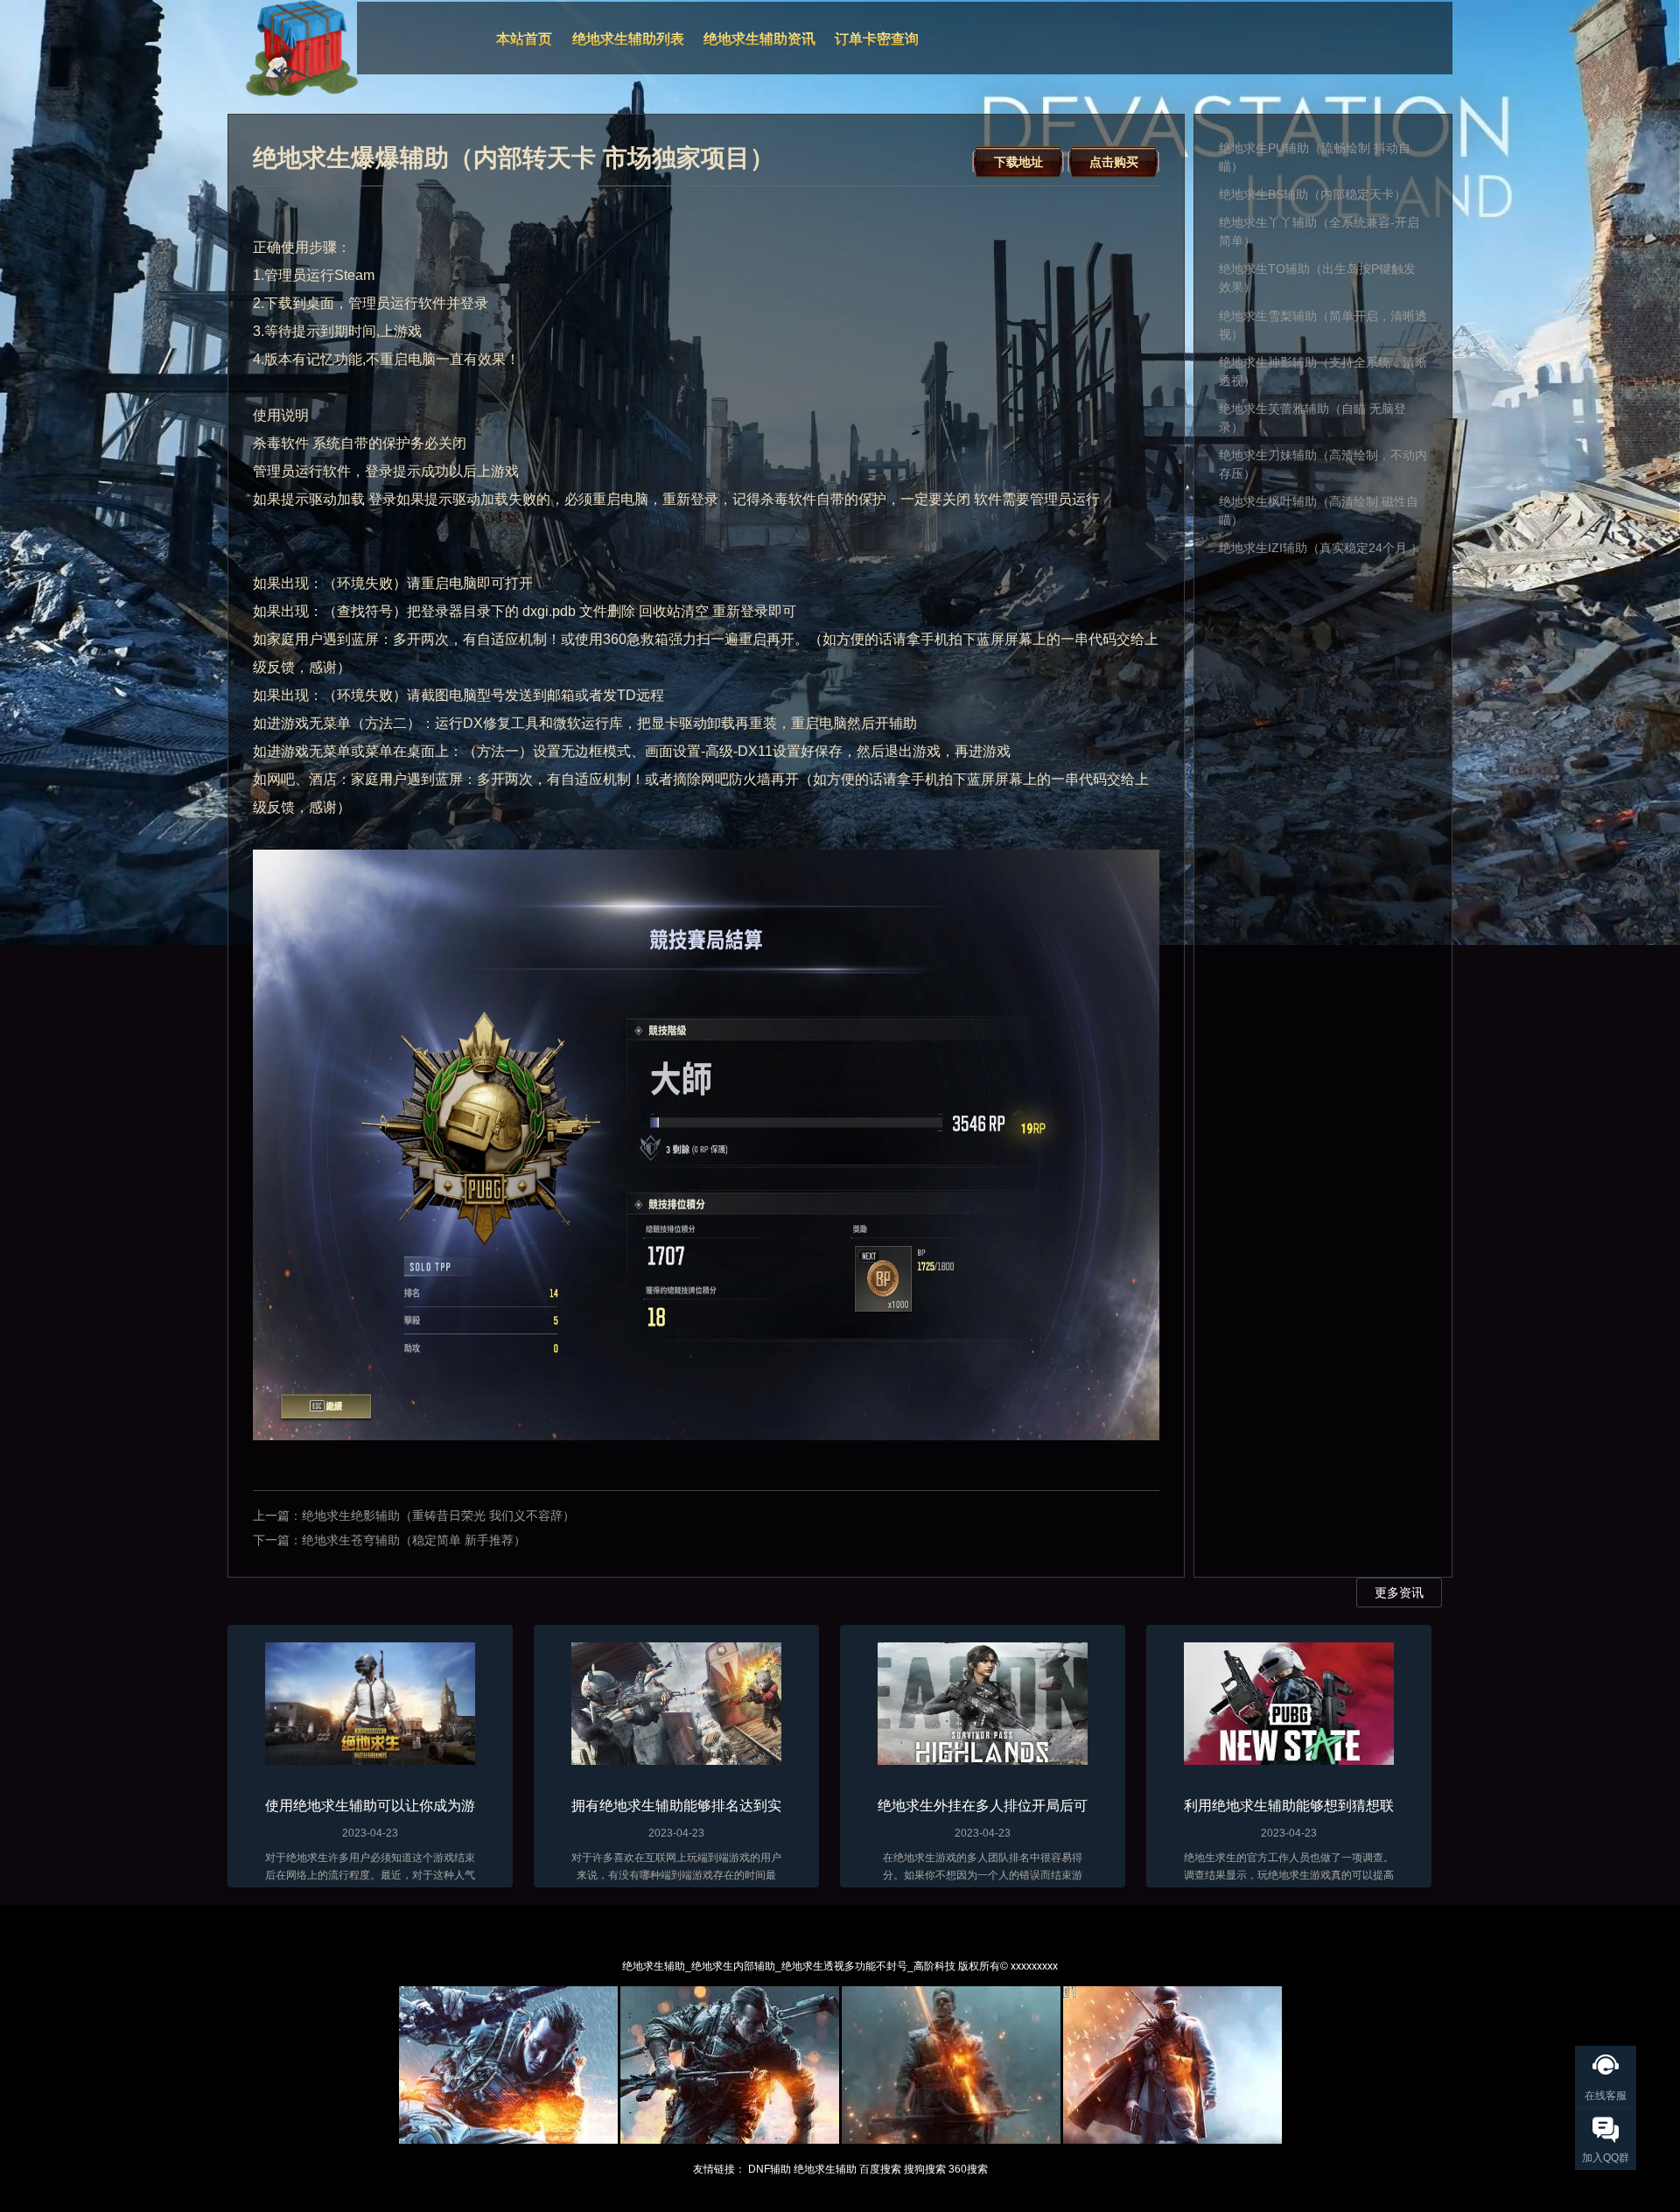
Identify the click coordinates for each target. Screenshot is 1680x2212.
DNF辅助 (770, 2169)
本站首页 (524, 39)
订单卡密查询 (877, 39)
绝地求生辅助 (825, 2169)
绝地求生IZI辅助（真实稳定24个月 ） (1321, 548)
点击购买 (1114, 162)
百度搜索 (880, 2169)
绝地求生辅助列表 (628, 39)
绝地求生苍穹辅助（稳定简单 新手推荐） (414, 1540)
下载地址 (1018, 162)
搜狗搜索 (925, 2169)
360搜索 (968, 2169)
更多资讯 (1399, 1592)
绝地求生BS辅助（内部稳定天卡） (1312, 194)
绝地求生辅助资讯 (759, 39)
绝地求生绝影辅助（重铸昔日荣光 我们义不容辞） (438, 1515)
